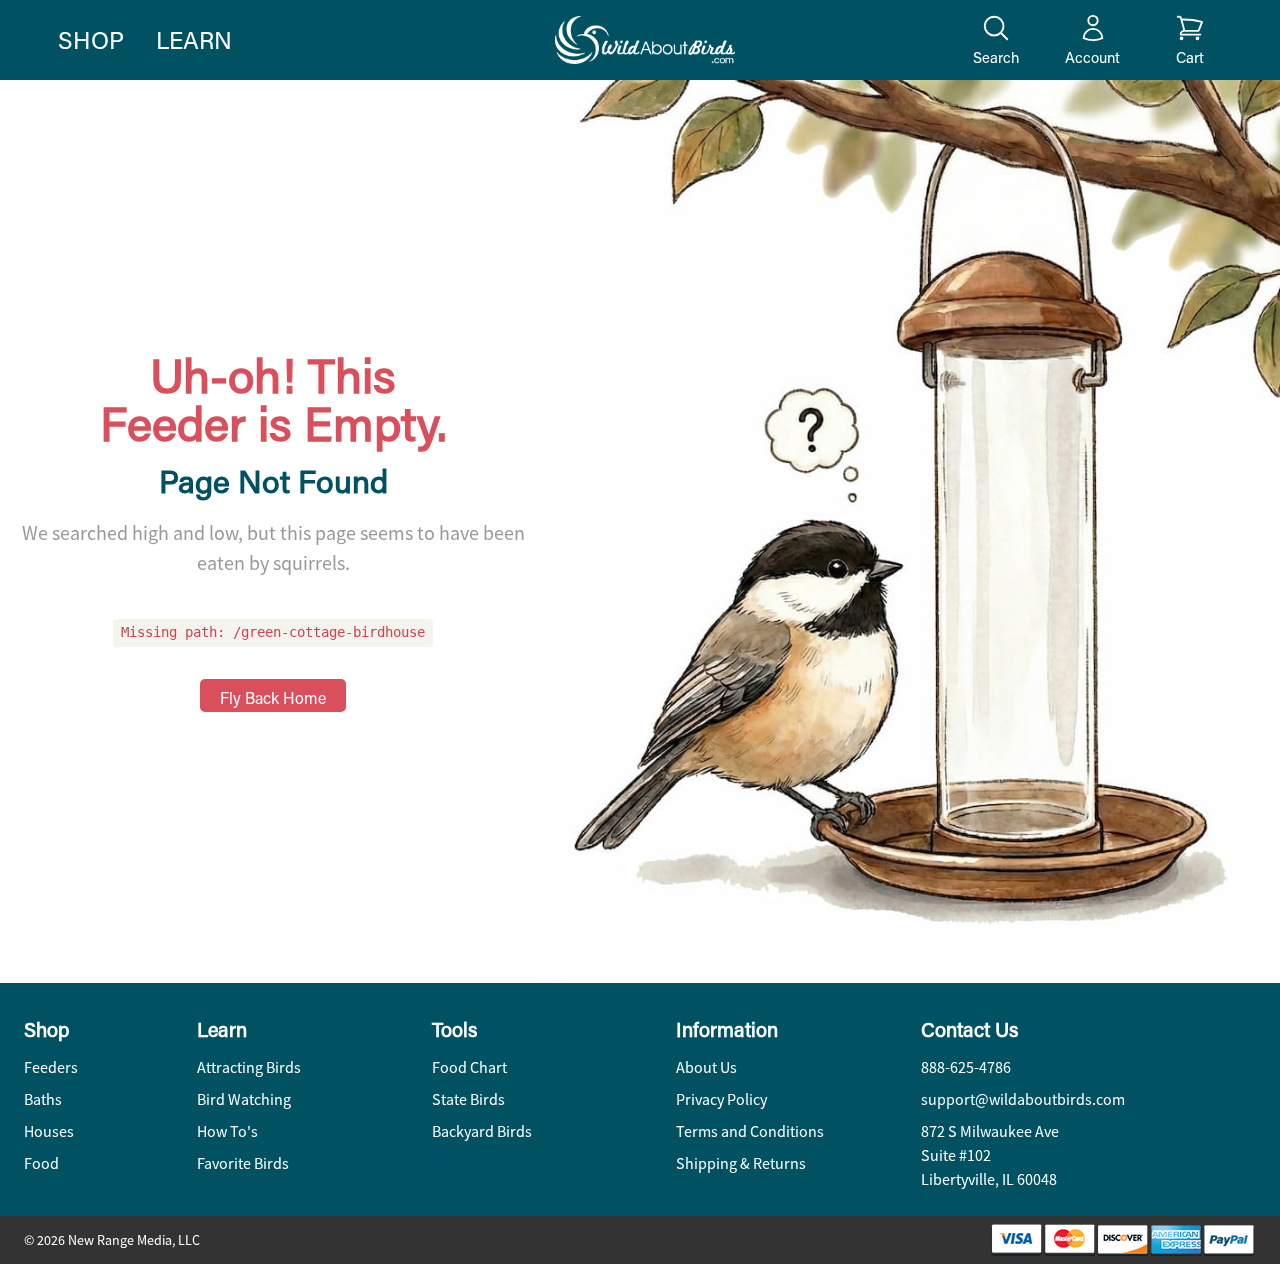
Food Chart (469, 1068)
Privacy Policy (721, 1100)
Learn (194, 39)
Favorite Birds (243, 1164)
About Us (706, 1068)
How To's (227, 1132)
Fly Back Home (273, 697)
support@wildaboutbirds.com (1023, 1100)
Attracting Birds (249, 1068)
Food (41, 1164)
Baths (43, 1100)
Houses (49, 1132)
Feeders (51, 1068)
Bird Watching (244, 1100)
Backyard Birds (482, 1132)
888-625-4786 (966, 1068)
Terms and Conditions (750, 1132)
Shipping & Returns (741, 1164)
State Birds (468, 1100)
